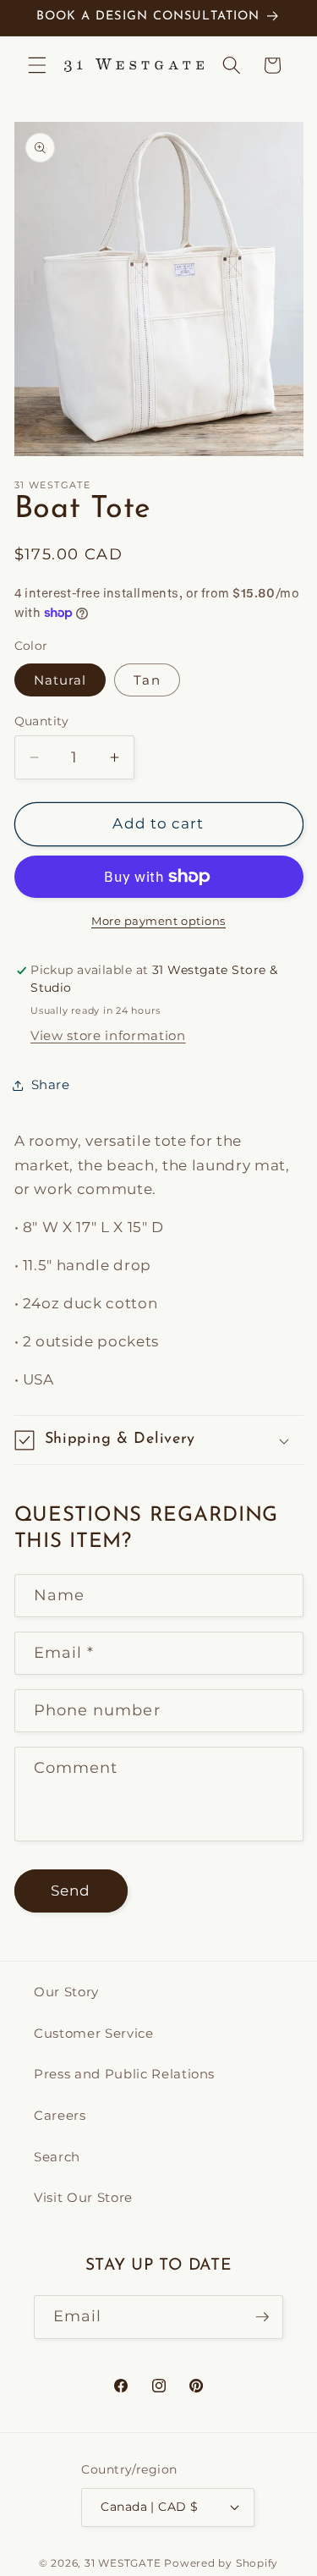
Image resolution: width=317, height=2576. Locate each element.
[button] (37, 65)
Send (71, 1891)
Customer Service (94, 2033)
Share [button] (51, 1084)
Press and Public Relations (124, 2074)
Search (57, 2157)
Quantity (42, 721)
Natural (60, 680)
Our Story (66, 1992)
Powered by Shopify (221, 2563)
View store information (108, 1035)
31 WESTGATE (123, 2563)
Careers (60, 2115)
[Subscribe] (262, 2317)
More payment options (158, 921)
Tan (147, 680)
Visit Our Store (83, 2197)
